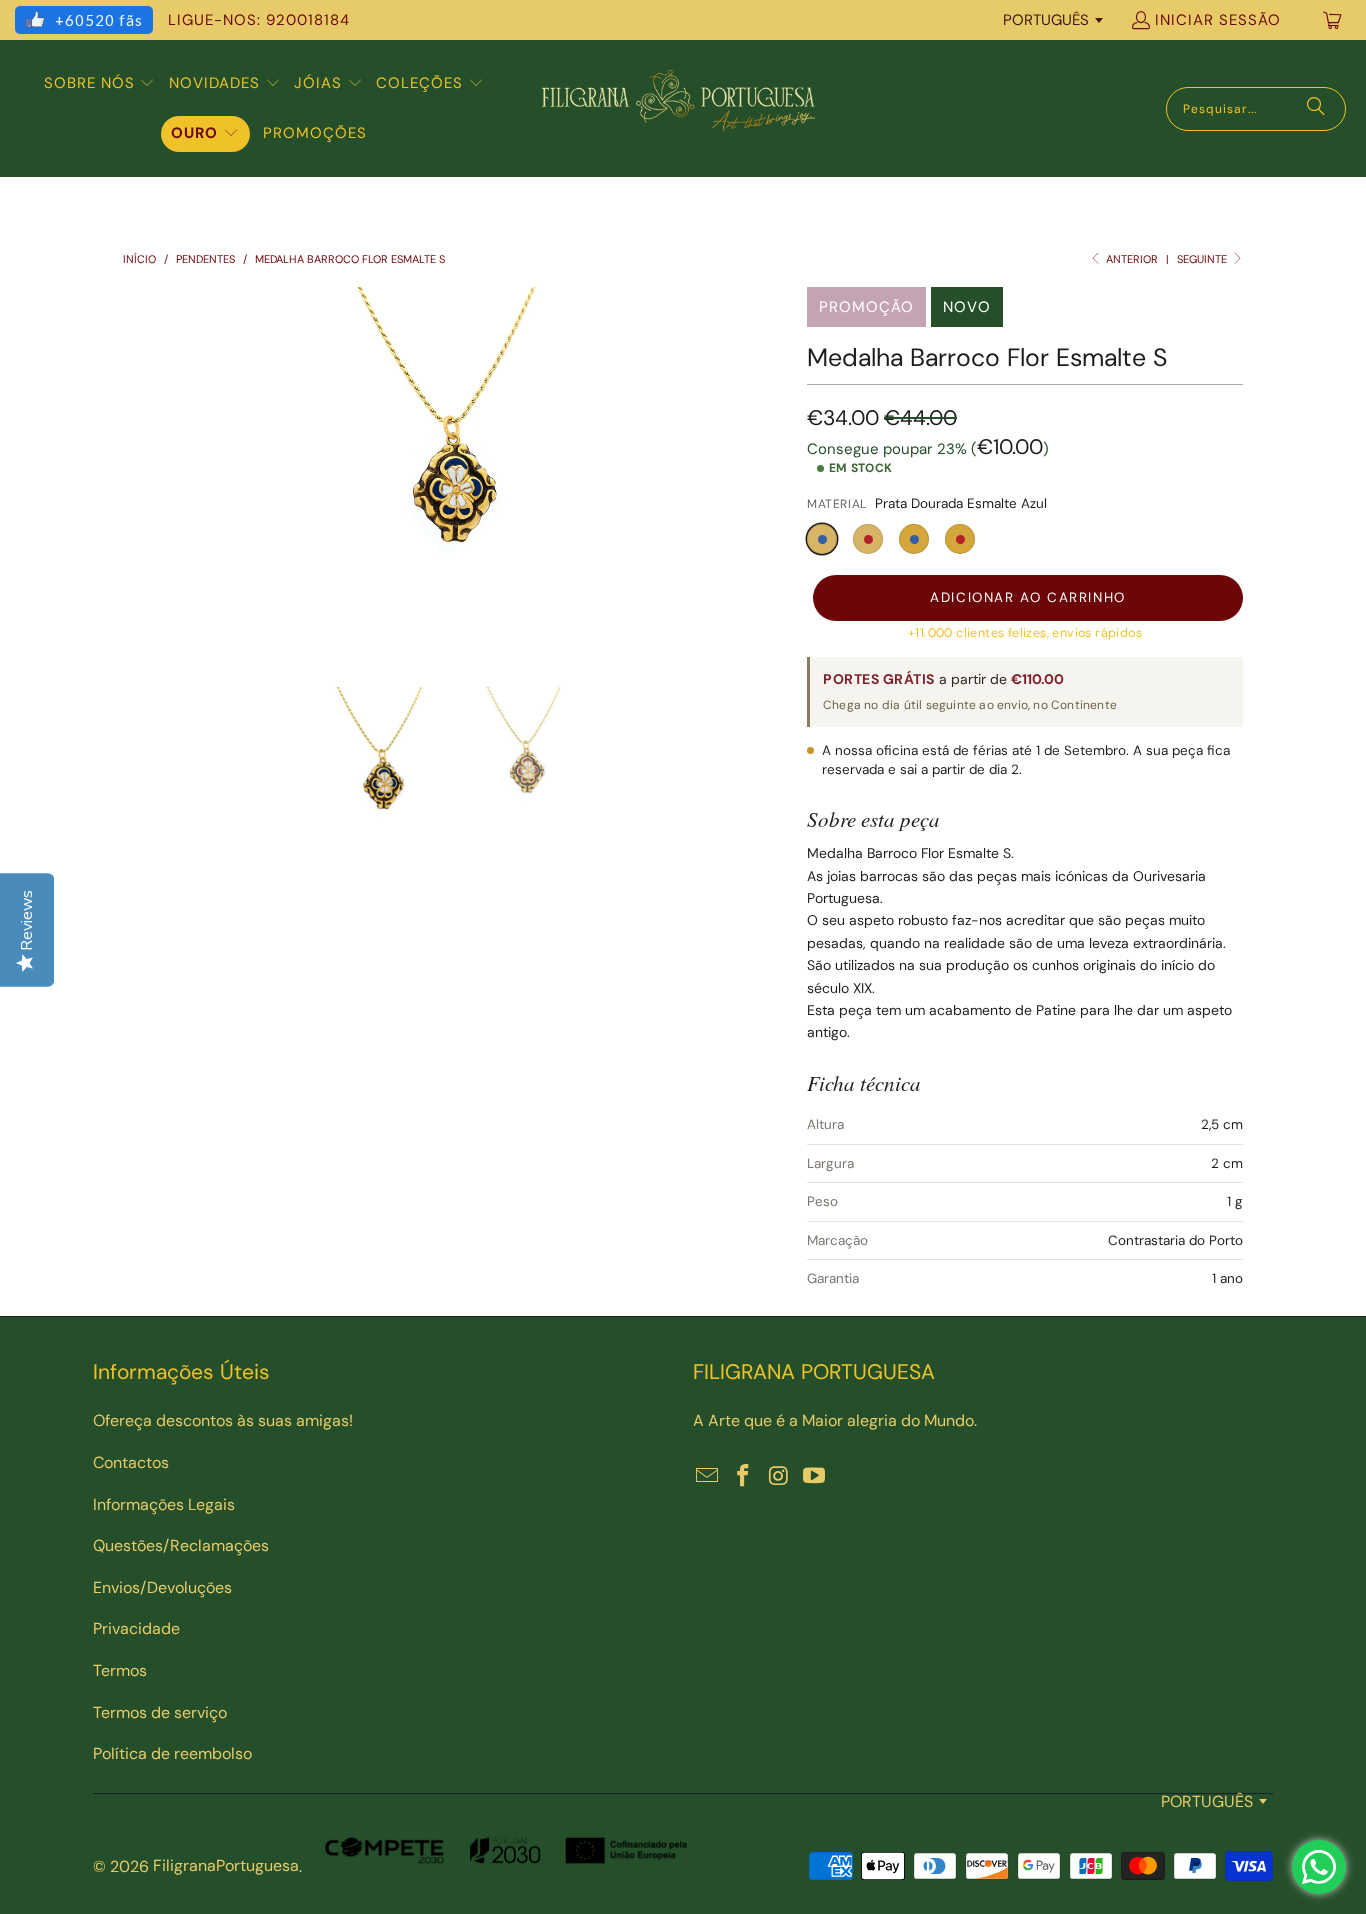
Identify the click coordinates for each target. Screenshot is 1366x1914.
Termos (120, 1670)
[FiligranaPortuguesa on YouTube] (815, 1477)
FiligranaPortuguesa (226, 1865)
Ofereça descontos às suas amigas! (223, 1420)
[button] (100, 84)
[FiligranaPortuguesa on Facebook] (744, 1477)
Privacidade (136, 1628)
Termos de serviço (160, 1712)
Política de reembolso (172, 1753)
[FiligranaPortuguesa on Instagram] (779, 1477)
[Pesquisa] (1316, 109)
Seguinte (1203, 259)
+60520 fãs (99, 20)
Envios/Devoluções (162, 1587)
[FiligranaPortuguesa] (678, 108)
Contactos (131, 1462)
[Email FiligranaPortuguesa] (708, 1477)
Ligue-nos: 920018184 (259, 20)
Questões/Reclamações (181, 1545)
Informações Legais (164, 1504)
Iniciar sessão (1218, 20)
